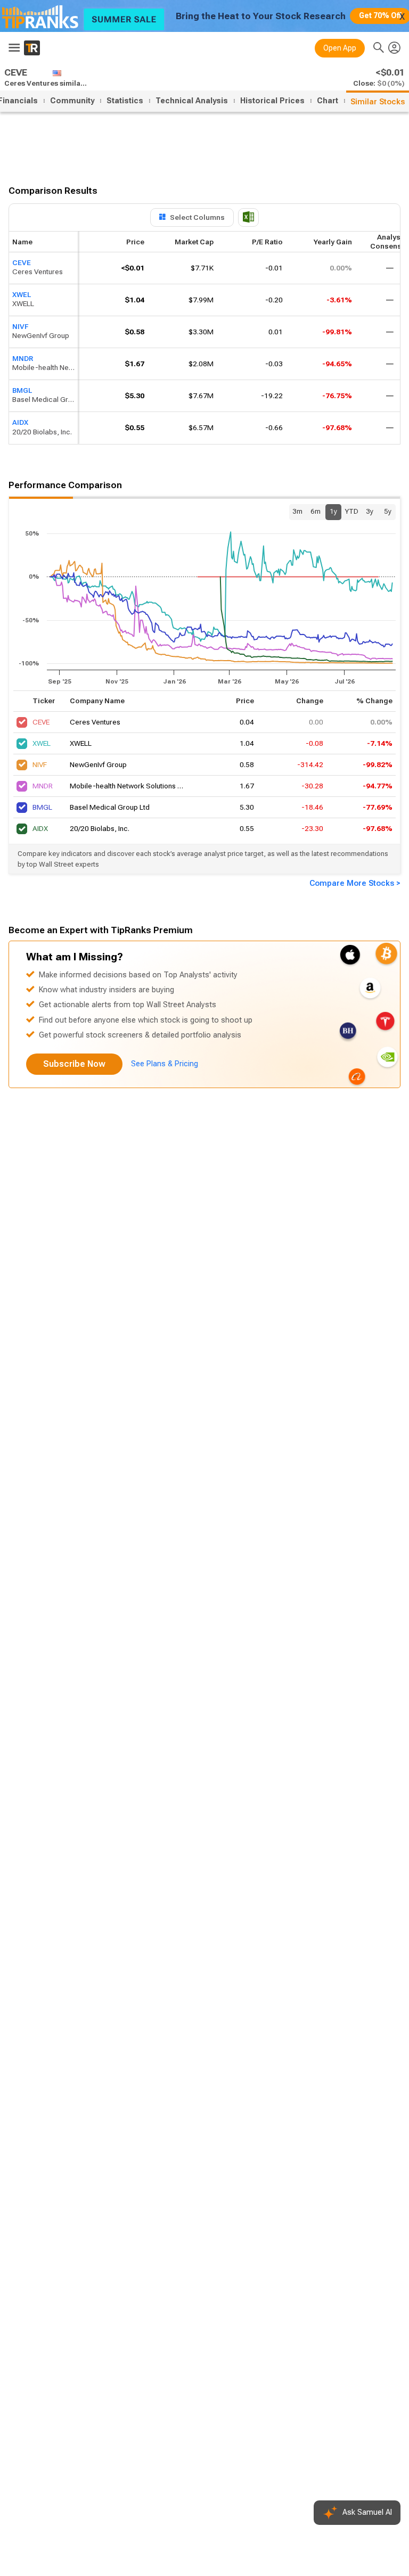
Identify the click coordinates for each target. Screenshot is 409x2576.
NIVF (20, 327)
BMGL (22, 390)
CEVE (22, 263)
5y (388, 511)
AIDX (20, 423)
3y (370, 511)
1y (333, 511)
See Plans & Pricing (165, 1064)
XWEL (22, 295)
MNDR (23, 359)
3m (297, 511)
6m (316, 511)
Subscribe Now (74, 1064)
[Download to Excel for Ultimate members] (248, 217)
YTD (351, 511)
